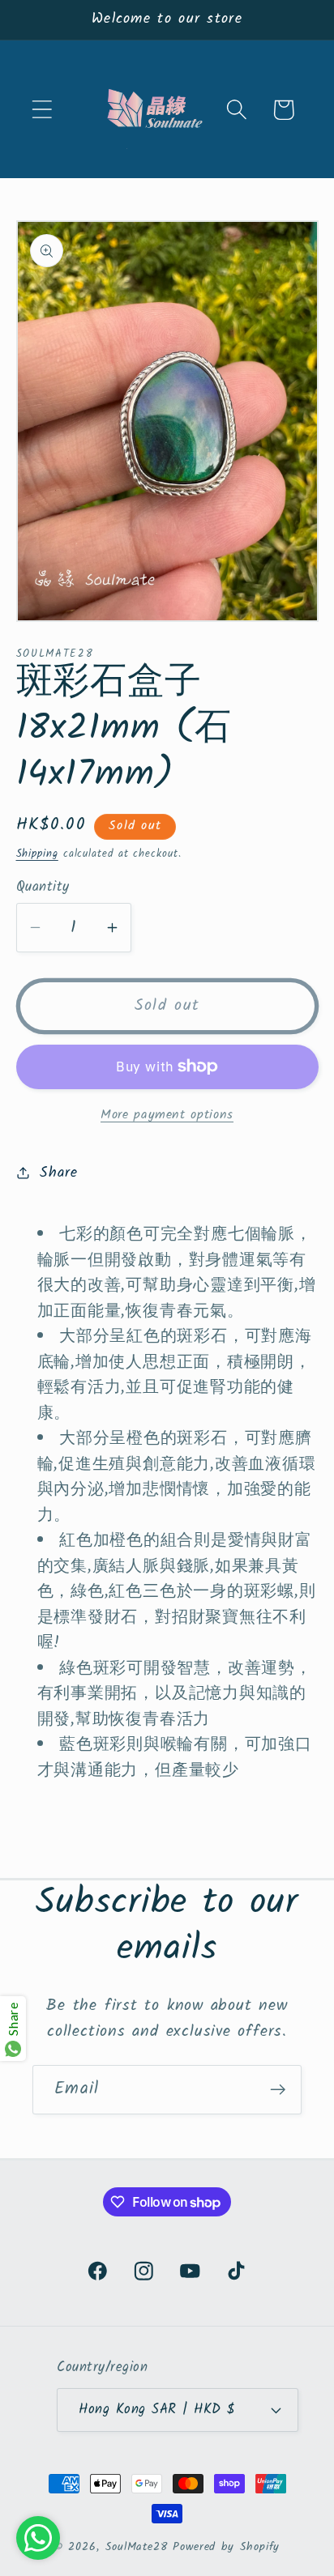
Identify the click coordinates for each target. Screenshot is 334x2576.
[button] (42, 110)
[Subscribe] (278, 2090)
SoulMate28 (137, 2547)
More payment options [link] (167, 1115)
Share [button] (58, 1173)
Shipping (37, 854)
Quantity (43, 887)
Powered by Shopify (226, 2547)
